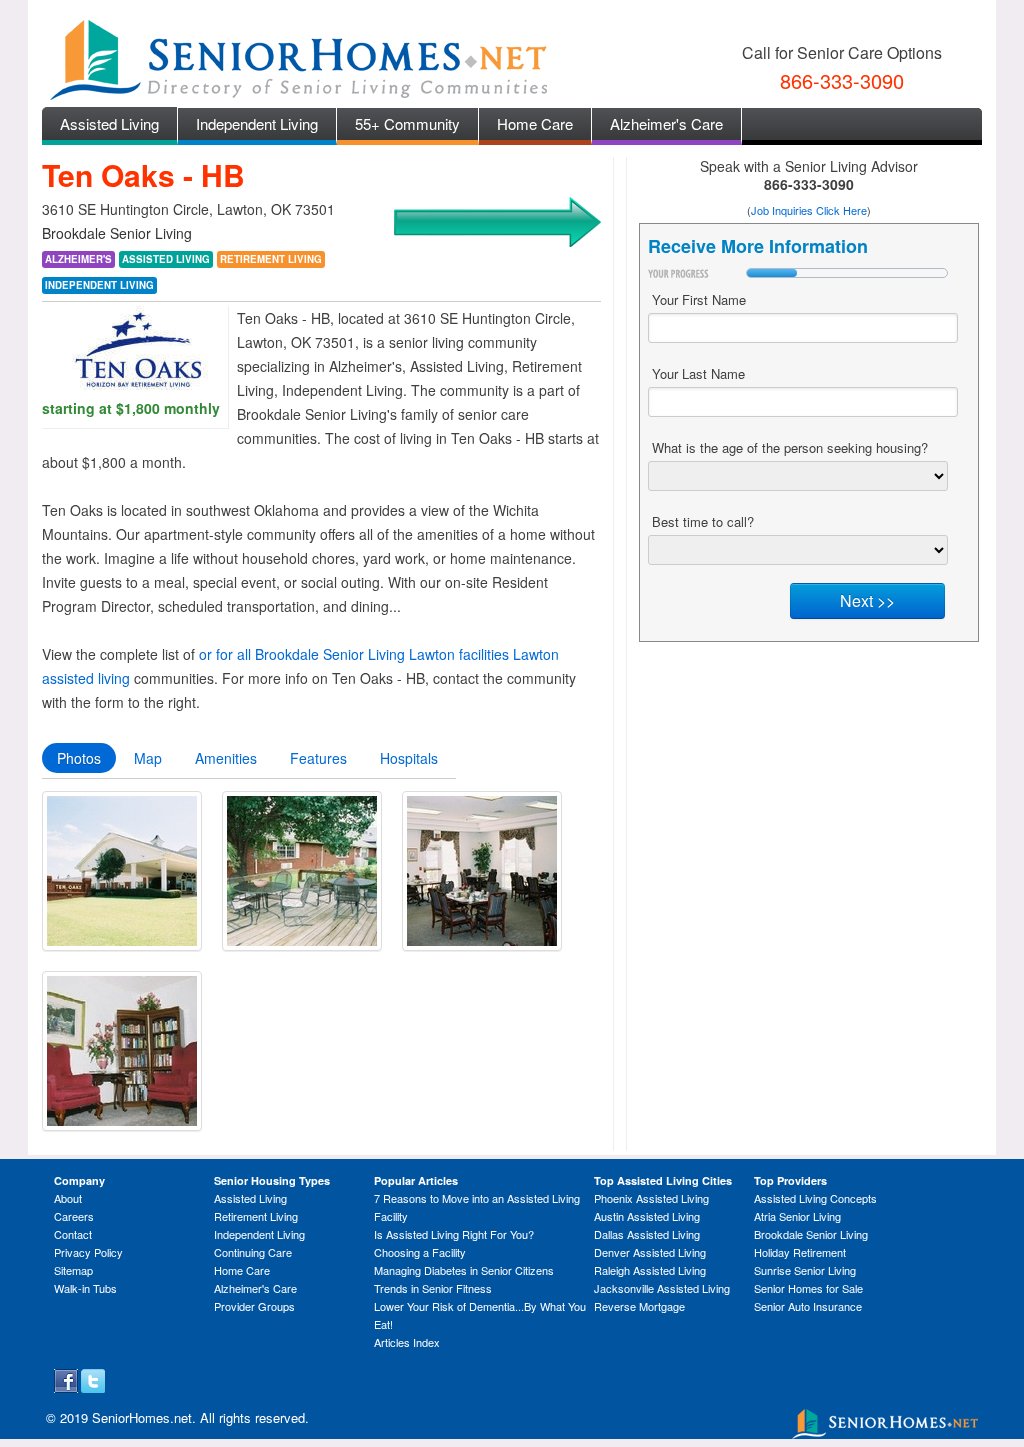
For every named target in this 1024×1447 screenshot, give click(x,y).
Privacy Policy (88, 1252)
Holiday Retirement (800, 1252)
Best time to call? (703, 521)
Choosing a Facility (420, 1252)
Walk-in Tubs (85, 1288)
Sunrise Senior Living (805, 1270)
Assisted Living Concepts (815, 1198)
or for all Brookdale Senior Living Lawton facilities (354, 654)
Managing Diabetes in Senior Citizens (464, 1270)
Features (318, 758)
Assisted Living (109, 123)
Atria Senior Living (797, 1216)
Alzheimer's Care (666, 123)
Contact (73, 1234)
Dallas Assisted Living (647, 1234)
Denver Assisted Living (650, 1252)
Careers (74, 1216)
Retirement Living (256, 1216)
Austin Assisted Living (647, 1216)
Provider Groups (254, 1306)
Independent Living (257, 123)
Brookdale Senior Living (811, 1234)
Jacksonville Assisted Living (662, 1288)
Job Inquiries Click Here (809, 210)
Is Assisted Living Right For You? (454, 1234)
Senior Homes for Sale (808, 1288)
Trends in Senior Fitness (433, 1288)
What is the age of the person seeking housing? (790, 447)
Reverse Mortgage (639, 1306)
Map (148, 758)
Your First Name (699, 299)
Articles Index (407, 1342)
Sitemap (73, 1270)
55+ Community (407, 123)
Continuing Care (253, 1252)
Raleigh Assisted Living (650, 1270)
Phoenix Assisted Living (651, 1198)
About (68, 1198)
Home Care (535, 123)
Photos (79, 758)
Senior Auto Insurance (808, 1306)
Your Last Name (698, 373)
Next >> (867, 600)
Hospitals (409, 758)
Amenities (226, 758)
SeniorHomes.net (142, 1417)
